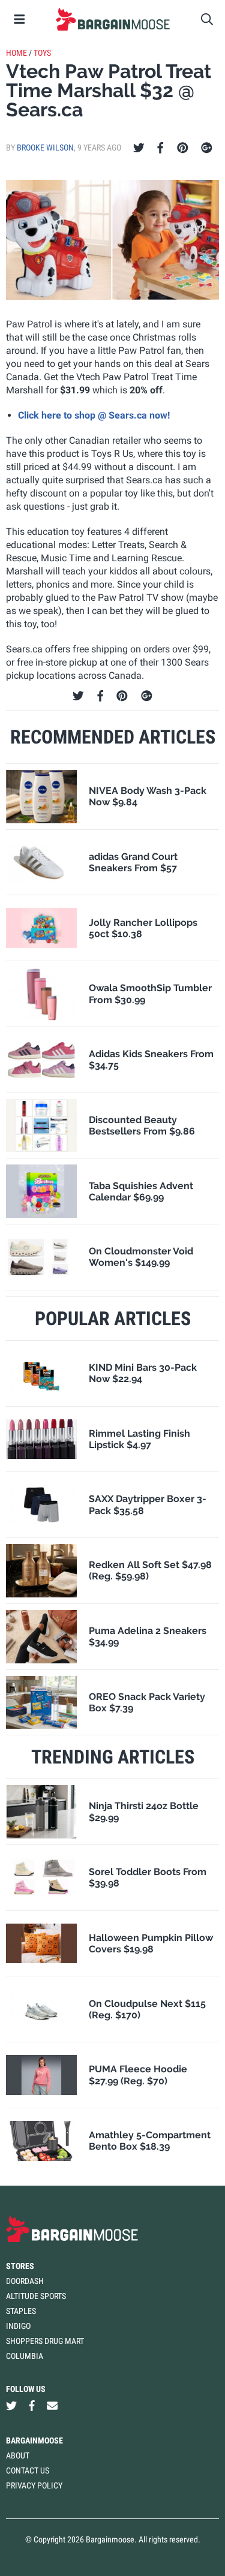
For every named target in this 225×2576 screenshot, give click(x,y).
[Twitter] (139, 148)
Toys (42, 53)
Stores (20, 2266)
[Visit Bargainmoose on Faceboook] (32, 2406)
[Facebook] (160, 148)
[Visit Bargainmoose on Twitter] (11, 2406)
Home (16, 53)
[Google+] (207, 148)
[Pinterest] (183, 148)
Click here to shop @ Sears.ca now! (94, 415)
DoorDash (25, 2281)
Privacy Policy (34, 2485)
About (18, 2455)
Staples (21, 2311)
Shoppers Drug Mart (45, 2341)
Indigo (18, 2326)
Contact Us (28, 2470)
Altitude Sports (36, 2296)
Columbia (25, 2356)
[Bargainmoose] (112, 19)
